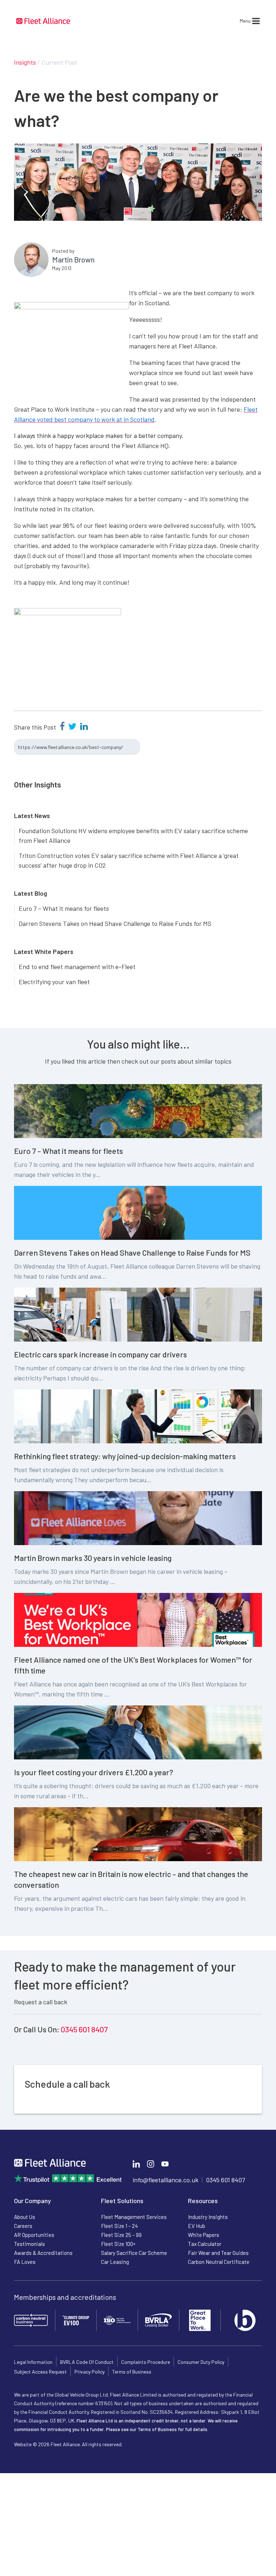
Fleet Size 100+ (118, 2244)
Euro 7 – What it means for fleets (64, 908)
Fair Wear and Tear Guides (218, 2253)
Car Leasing (115, 2262)
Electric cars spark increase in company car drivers (100, 1354)
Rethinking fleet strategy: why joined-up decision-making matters (125, 1456)
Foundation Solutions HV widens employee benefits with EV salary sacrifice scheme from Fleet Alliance (133, 835)
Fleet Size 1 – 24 (119, 2226)
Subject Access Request (40, 2372)
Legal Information (33, 2362)
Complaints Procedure (146, 2362)
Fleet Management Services (134, 2217)
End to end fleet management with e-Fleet (77, 967)
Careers (23, 2226)
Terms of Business (132, 2372)
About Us (25, 2217)
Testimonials (29, 2244)
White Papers (204, 2235)
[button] (245, 21)
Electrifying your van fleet (54, 982)
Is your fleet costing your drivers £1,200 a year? (94, 1772)
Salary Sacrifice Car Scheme (134, 2253)
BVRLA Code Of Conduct (87, 2362)
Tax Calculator (205, 2244)
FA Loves (25, 2262)
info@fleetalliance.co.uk (165, 2180)
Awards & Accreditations (43, 2253)
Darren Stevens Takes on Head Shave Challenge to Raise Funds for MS (115, 923)
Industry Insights (208, 2217)
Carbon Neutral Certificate (219, 2262)
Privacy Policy (89, 2372)
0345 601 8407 (84, 2029)
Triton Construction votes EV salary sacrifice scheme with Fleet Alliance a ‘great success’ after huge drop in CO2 (129, 860)
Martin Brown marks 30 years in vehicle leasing (93, 1558)
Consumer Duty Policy (201, 2362)
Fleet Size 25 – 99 (121, 2235)
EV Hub (197, 2226)
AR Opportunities (34, 2235)
